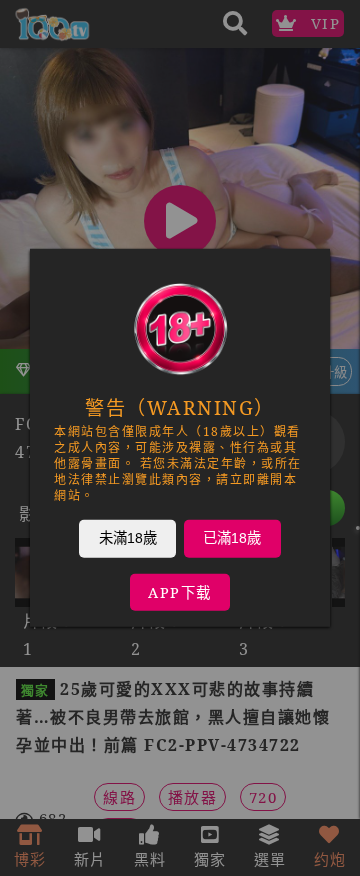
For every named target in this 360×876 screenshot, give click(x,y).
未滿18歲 (128, 538)
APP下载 (180, 592)
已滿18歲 (232, 538)
